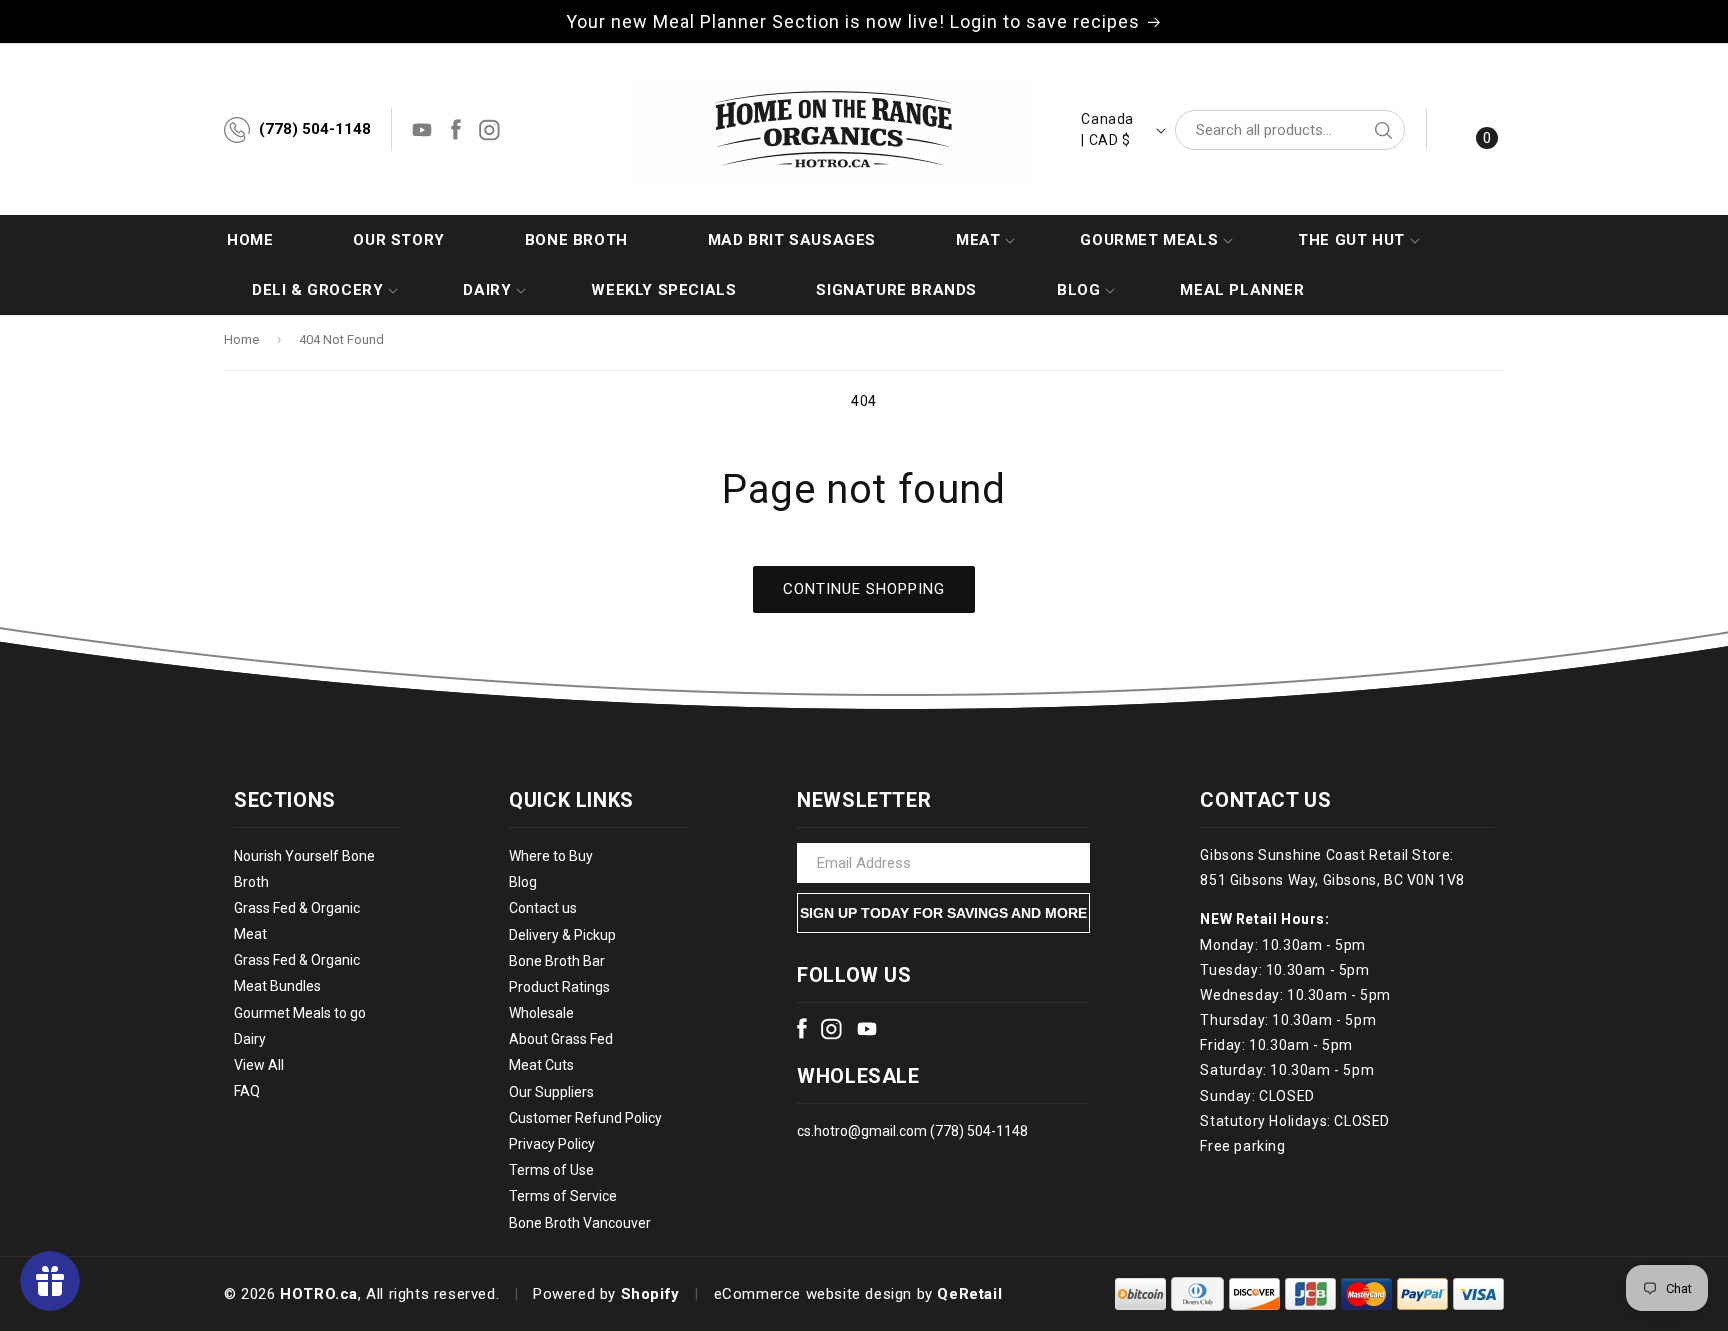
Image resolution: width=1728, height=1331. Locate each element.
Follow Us (854, 975)
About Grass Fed (561, 1040)
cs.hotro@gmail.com (862, 1131)
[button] (978, 240)
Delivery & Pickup (562, 935)
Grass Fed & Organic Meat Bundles (297, 974)
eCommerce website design (813, 1294)
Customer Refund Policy (585, 1118)
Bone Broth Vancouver (580, 1223)
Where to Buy (551, 856)
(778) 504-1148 (315, 129)
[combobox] (1290, 130)
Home (241, 339)
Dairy (250, 1039)
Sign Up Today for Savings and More (943, 913)
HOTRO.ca (319, 1294)
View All (259, 1065)
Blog (523, 882)
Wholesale (541, 1013)
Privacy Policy (552, 1144)
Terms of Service (563, 1197)
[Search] (1383, 130)
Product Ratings (559, 987)
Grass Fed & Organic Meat (297, 921)
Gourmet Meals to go (300, 1013)
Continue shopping (864, 589)
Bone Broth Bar (557, 961)
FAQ (247, 1091)
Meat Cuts (541, 1066)
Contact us (543, 909)
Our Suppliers (551, 1092)
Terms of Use (551, 1170)
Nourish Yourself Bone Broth (304, 869)
